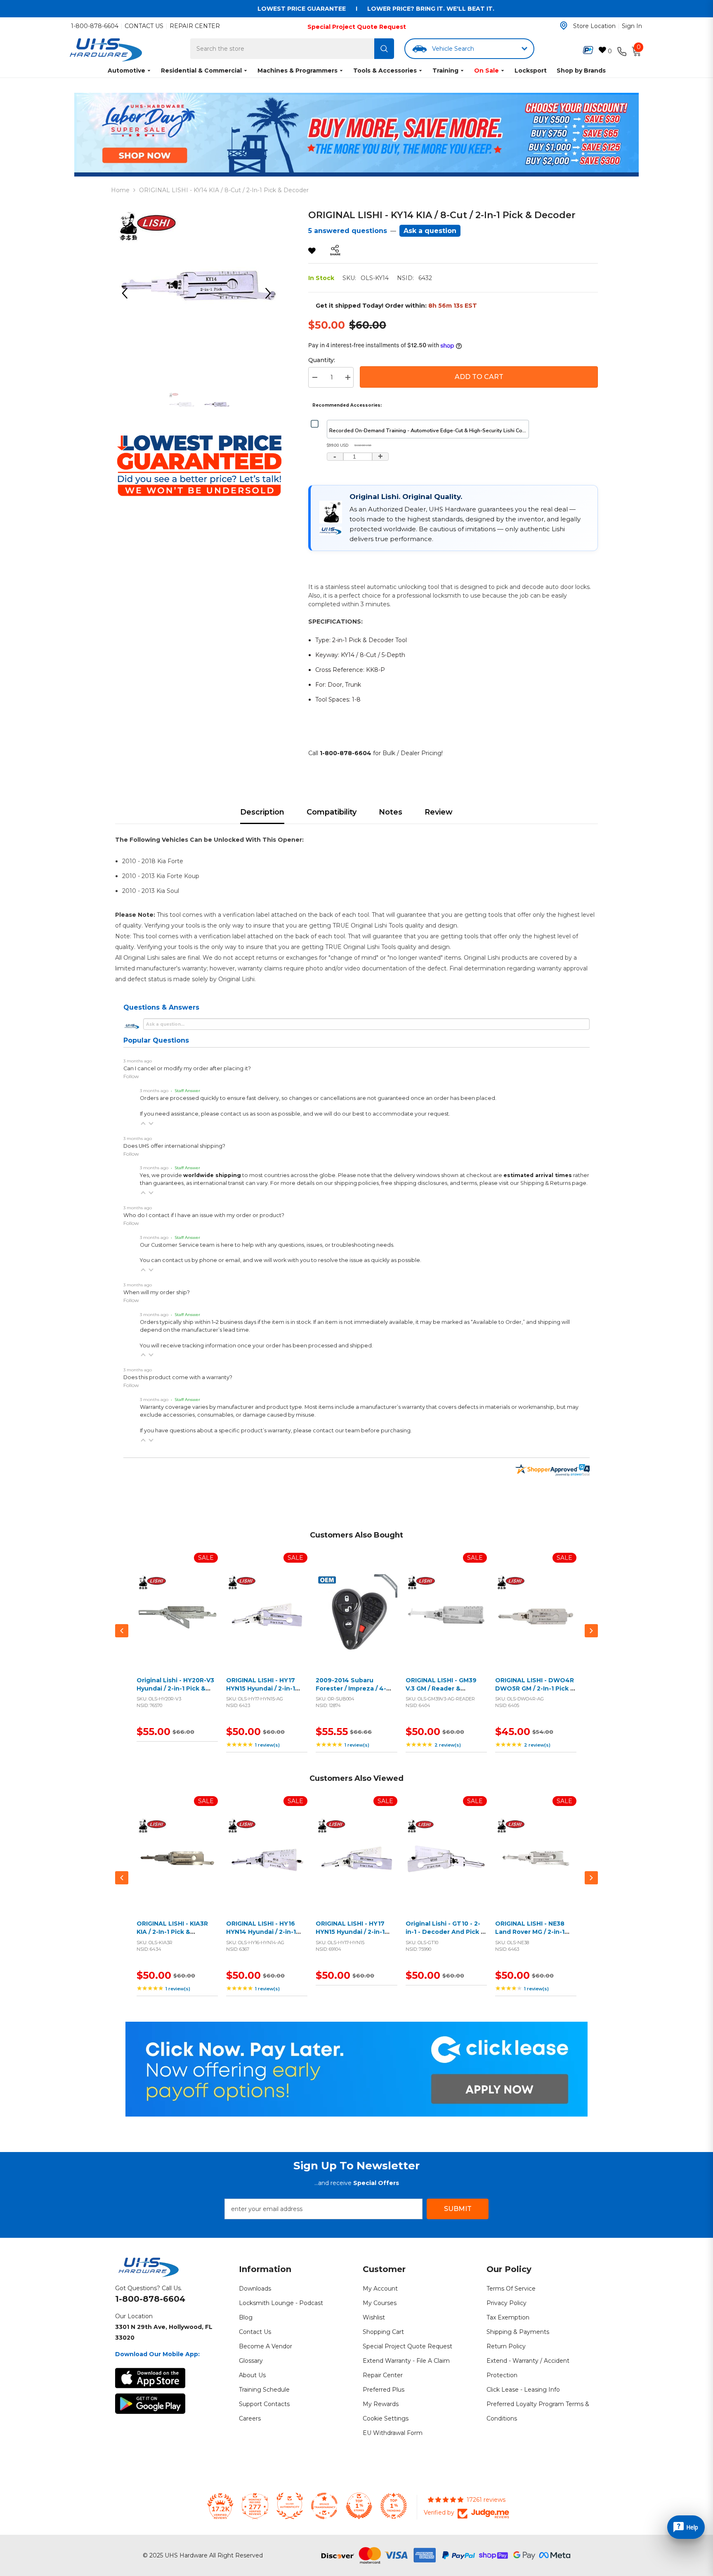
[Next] (271, 293)
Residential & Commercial (201, 71)
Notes (391, 812)
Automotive (126, 71)
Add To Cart (479, 377)
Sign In (632, 26)
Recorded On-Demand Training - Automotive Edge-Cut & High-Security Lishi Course (429, 430)
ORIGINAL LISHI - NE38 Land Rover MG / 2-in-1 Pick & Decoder (530, 1932)
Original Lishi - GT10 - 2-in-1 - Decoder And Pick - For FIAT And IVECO (444, 1932)
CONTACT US (144, 26)
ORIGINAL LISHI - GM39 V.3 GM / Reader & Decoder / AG (441, 1688)
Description (262, 812)
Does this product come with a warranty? (178, 1377)
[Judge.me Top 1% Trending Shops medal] (394, 2506)
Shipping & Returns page (553, 1183)
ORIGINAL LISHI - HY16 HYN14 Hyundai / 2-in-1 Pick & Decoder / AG (261, 1932)
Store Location (594, 26)
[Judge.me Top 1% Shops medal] (359, 2506)
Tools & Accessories (385, 71)
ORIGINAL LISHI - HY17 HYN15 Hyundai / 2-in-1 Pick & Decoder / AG (261, 1688)
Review (439, 812)
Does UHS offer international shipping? (174, 1146)
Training (445, 71)
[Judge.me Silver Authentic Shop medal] (290, 2506)
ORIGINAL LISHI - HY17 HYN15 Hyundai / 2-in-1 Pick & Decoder (350, 1932)
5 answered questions (348, 231)
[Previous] (127, 293)
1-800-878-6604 (95, 26)
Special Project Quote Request (357, 27)
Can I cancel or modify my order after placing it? (187, 1068)
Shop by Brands (581, 71)
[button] (143, 1123)
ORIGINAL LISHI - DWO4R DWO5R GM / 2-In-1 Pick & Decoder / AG (535, 1688)
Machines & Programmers (297, 71)
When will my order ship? (157, 1292)
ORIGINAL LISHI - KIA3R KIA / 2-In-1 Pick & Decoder (172, 1932)
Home (120, 190)
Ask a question (430, 231)
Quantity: (322, 360)
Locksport (531, 71)
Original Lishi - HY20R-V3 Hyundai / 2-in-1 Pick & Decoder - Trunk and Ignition (175, 1692)
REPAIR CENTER (195, 26)
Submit (458, 2209)
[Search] (384, 49)
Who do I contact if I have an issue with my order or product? (204, 1215)
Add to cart (175, 1624)
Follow (131, 1076)
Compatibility (332, 812)
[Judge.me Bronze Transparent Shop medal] (324, 2506)
